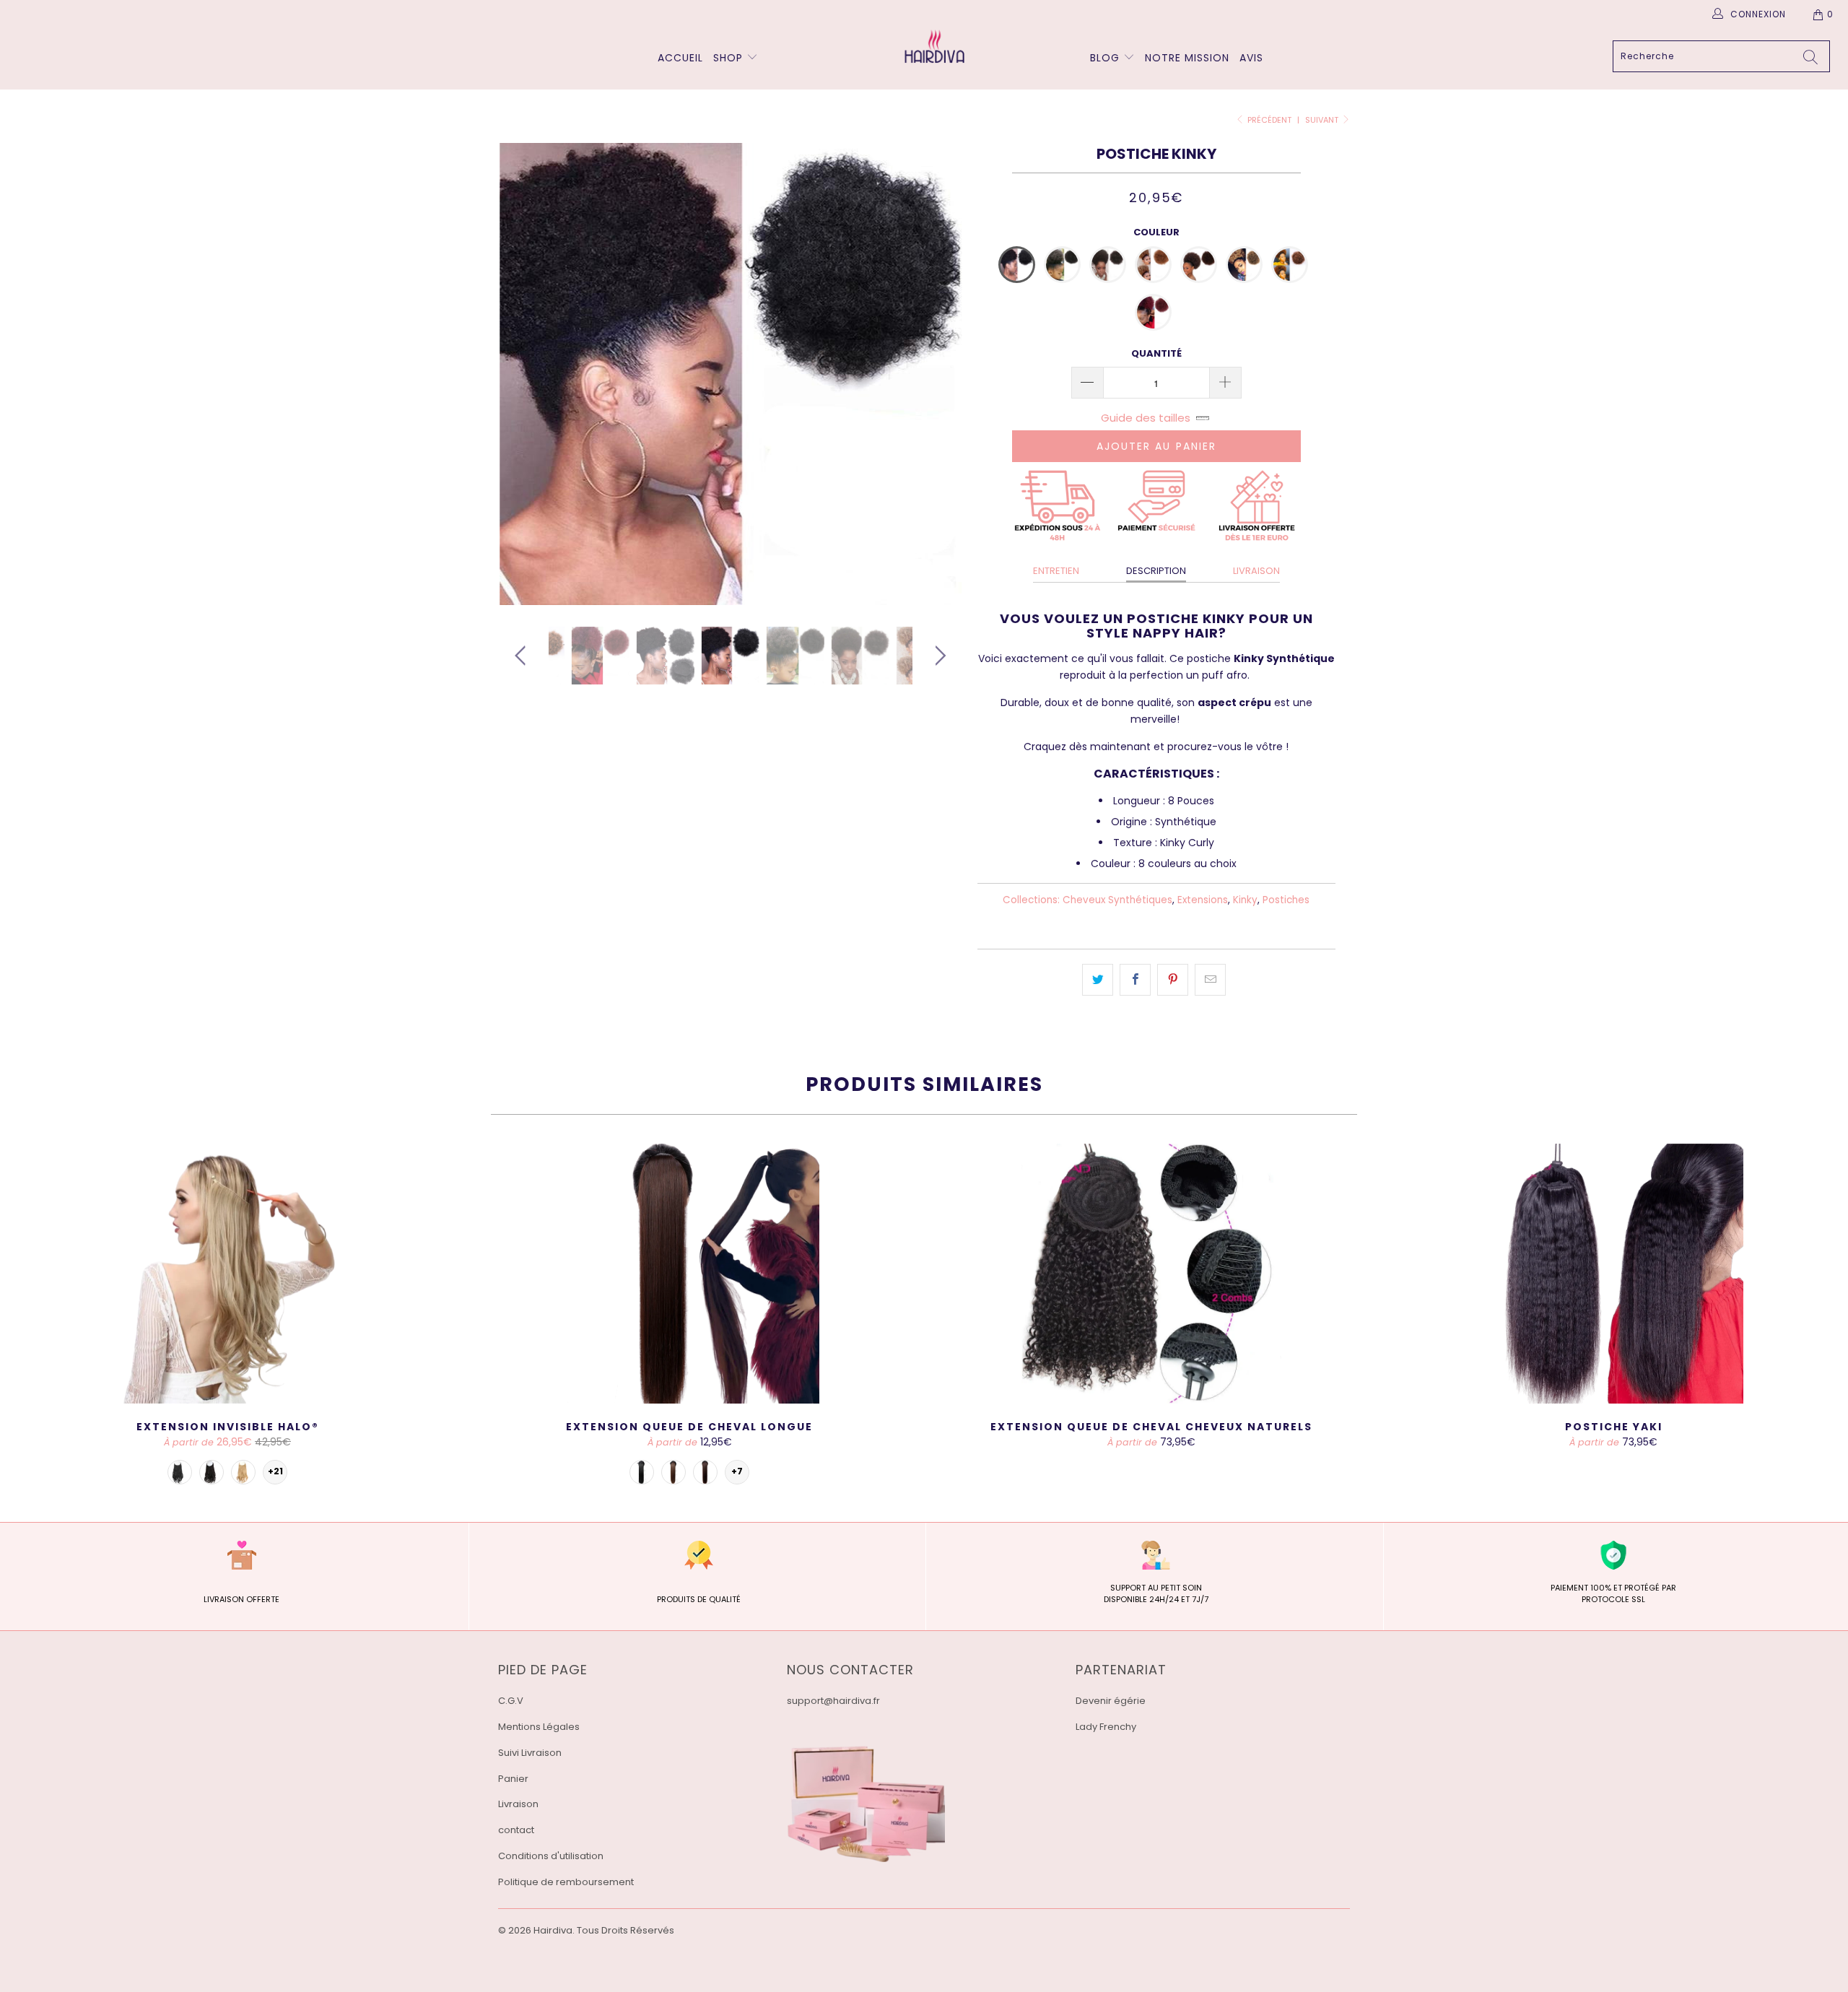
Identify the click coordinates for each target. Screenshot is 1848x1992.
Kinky (1245, 900)
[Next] (938, 374)
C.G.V (511, 1701)
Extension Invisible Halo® (227, 1274)
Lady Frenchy (1106, 1727)
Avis (1251, 58)
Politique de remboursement (566, 1882)
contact (516, 1830)
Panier (513, 1779)
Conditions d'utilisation (551, 1856)
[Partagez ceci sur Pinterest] (1173, 980)
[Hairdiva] (931, 46)
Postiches (1286, 900)
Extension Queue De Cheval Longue (689, 1274)
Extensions (1203, 900)
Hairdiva (553, 1930)
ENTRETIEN (1056, 571)
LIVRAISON (1256, 571)
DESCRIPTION (1156, 571)
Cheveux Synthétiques (1117, 900)
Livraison (518, 1804)
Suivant (1323, 120)
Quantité (1156, 353)
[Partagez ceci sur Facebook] (1135, 980)
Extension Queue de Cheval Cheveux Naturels (1151, 1274)
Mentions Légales (539, 1727)
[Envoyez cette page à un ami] (1210, 980)
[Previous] (523, 374)
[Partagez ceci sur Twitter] (1098, 980)
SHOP (728, 58)
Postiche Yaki (1613, 1274)
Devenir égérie (1111, 1701)
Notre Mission (1187, 58)
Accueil (680, 58)
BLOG (1107, 58)
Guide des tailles (1146, 418)
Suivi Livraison (530, 1753)
